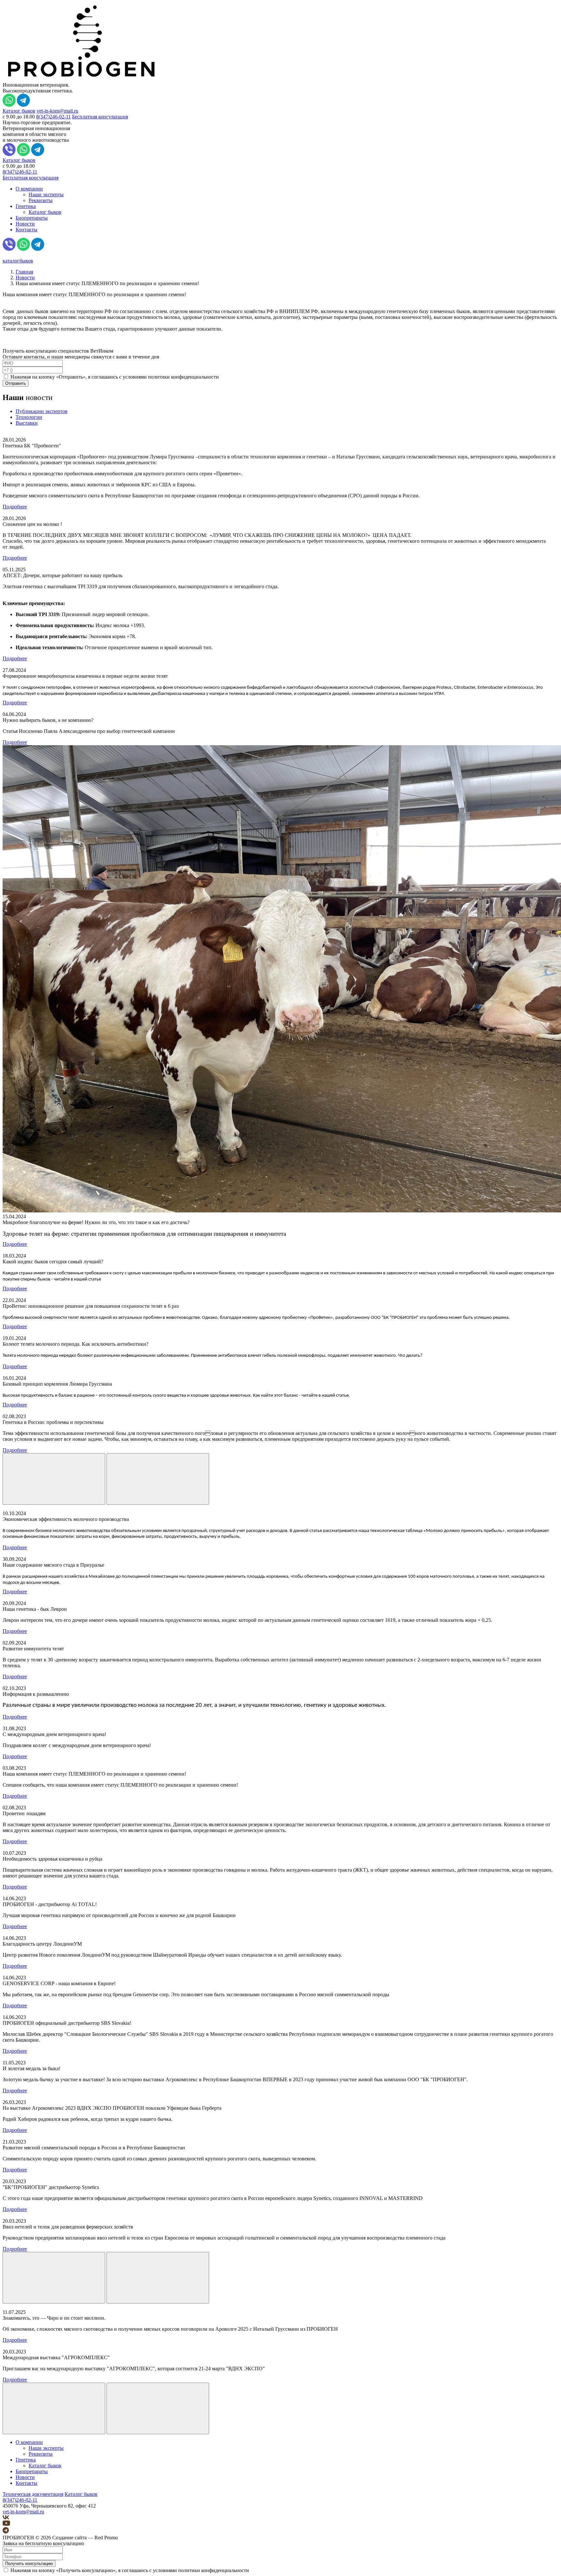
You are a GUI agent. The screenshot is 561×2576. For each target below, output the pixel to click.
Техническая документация (33, 2494)
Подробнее (15, 507)
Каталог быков (19, 111)
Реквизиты (41, 200)
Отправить (16, 383)
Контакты (26, 230)
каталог (18, 261)
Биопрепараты (32, 218)
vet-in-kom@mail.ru (57, 111)
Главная (24, 272)
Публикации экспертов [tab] (42, 411)
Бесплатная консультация (100, 117)
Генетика (26, 206)
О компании (29, 189)
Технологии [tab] (29, 417)
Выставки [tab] (27, 423)
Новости (25, 224)
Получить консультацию (29, 2564)
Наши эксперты (46, 194)
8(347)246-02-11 (53, 117)
